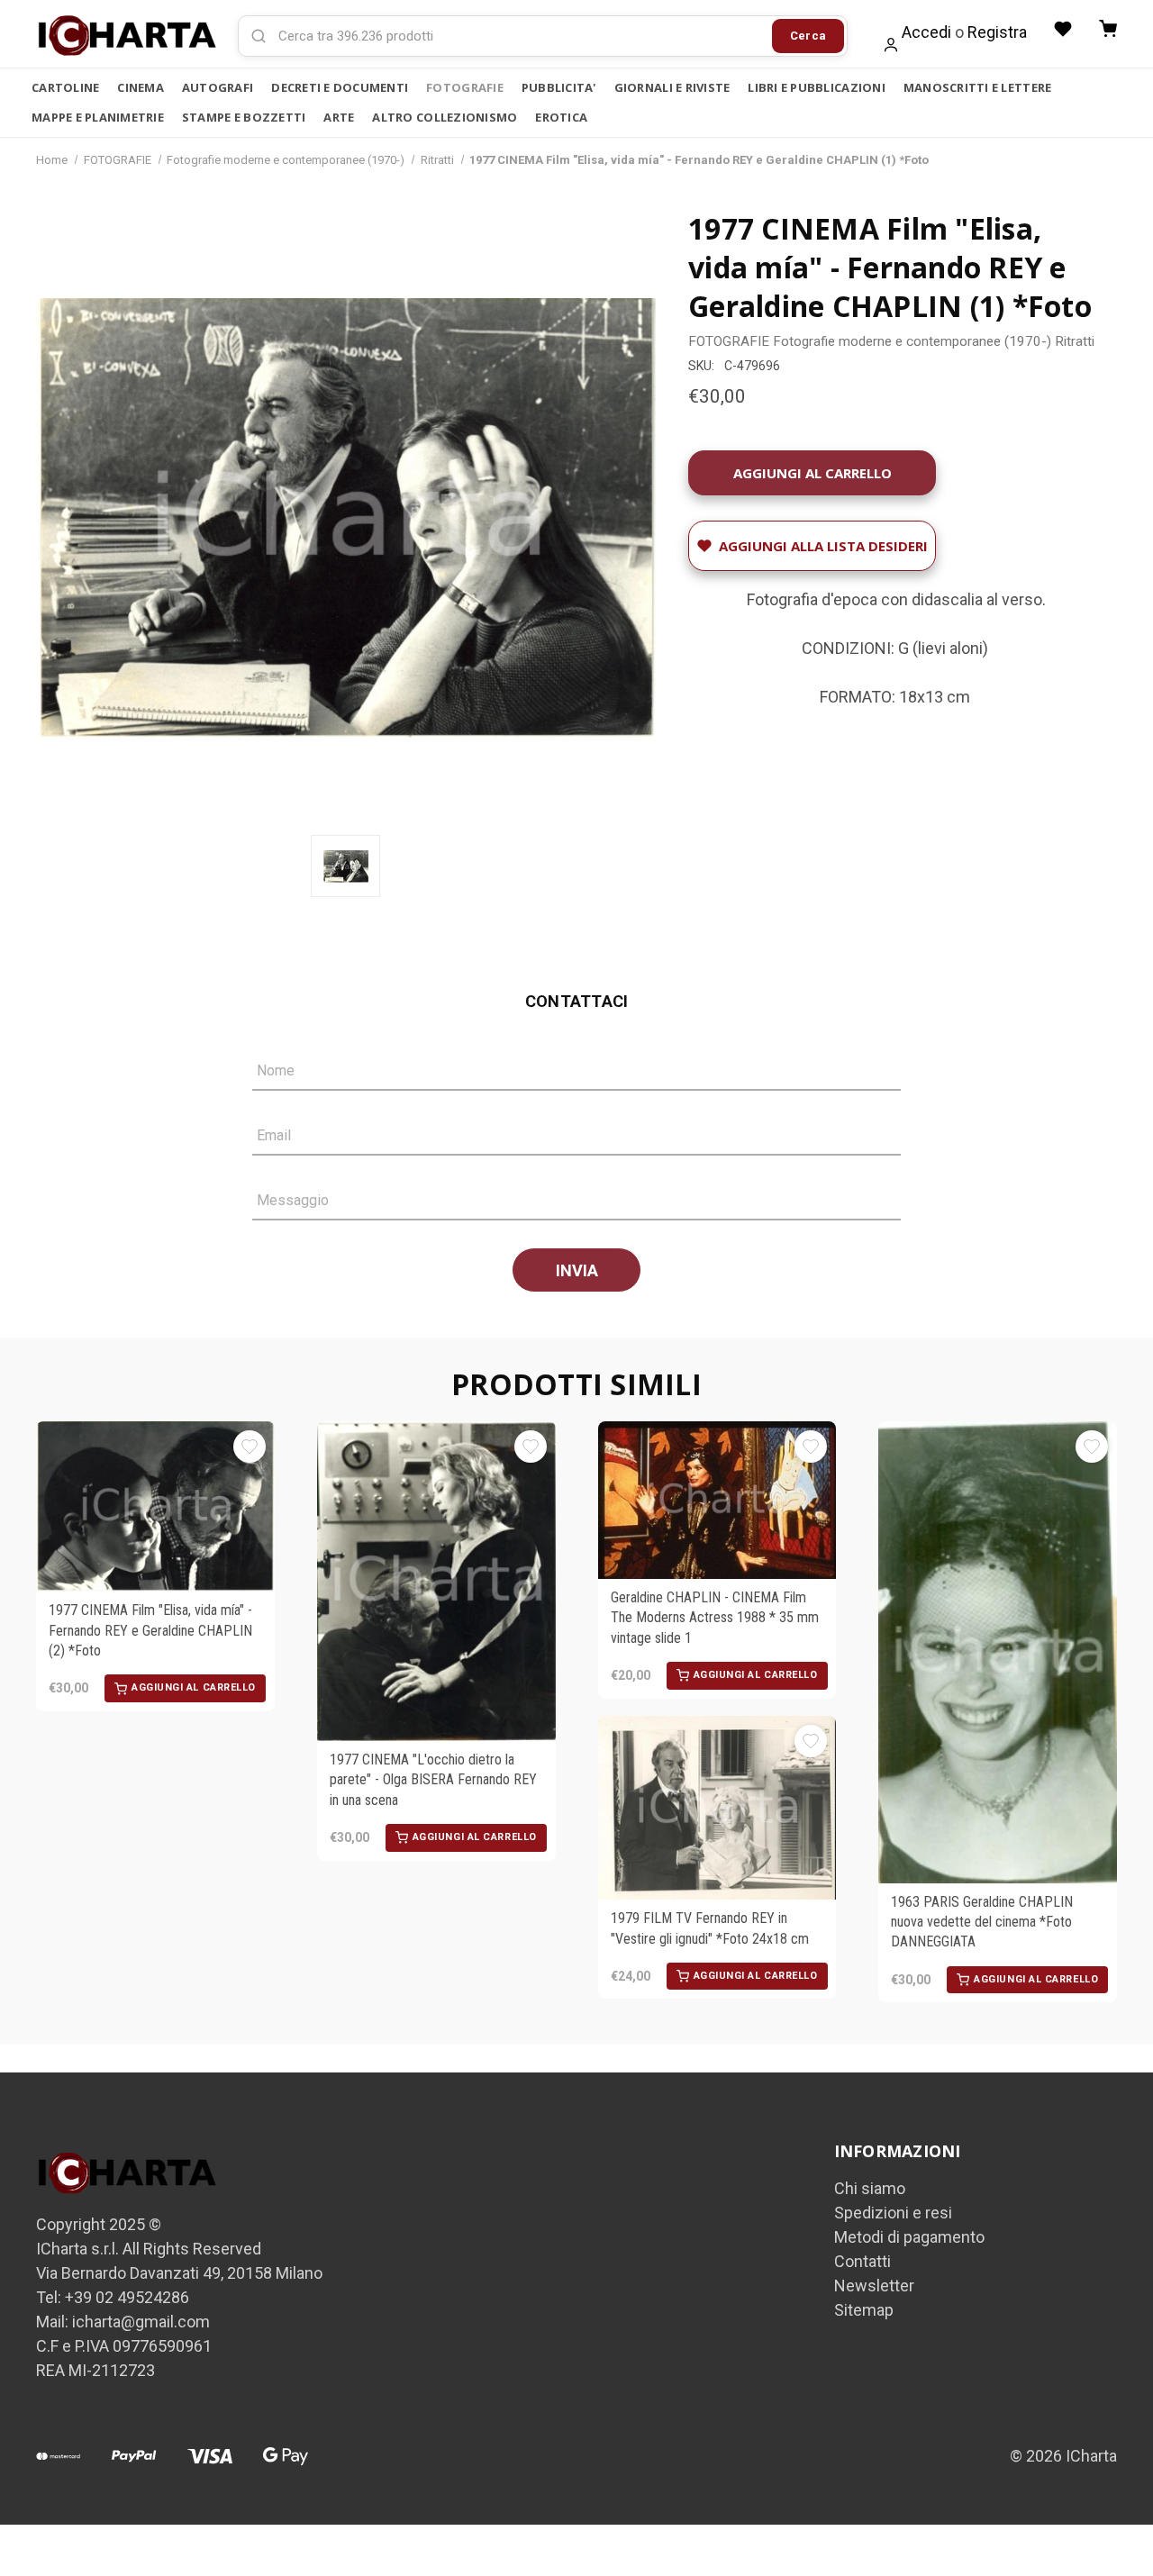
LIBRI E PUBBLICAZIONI (816, 87)
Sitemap (864, 2310)
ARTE (339, 117)
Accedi (926, 32)
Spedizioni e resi (893, 2213)
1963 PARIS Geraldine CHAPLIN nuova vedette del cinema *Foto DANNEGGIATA (982, 1922)
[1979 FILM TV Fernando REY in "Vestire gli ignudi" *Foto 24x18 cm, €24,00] (717, 1808)
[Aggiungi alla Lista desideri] (250, 1447)
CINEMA (141, 87)
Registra (997, 32)
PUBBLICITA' (559, 87)
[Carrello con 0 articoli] (1108, 29)
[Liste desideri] (1063, 29)
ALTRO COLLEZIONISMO (445, 117)
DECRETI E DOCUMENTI (340, 87)
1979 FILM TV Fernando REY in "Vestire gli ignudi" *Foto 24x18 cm (710, 1928)
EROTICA (561, 117)
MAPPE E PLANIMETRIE (98, 117)
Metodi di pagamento (909, 2237)
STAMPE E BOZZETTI (244, 117)
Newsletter (874, 2286)
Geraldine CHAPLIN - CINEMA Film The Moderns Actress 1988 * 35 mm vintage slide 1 (715, 1618)
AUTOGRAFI (218, 87)
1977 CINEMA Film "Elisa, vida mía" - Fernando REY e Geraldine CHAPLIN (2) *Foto (150, 1630)
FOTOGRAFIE (465, 87)
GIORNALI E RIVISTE (672, 87)
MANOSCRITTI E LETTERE (977, 87)
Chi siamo (870, 2188)
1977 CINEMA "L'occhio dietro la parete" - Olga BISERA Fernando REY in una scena (433, 1780)
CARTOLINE (65, 87)
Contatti (862, 2261)
